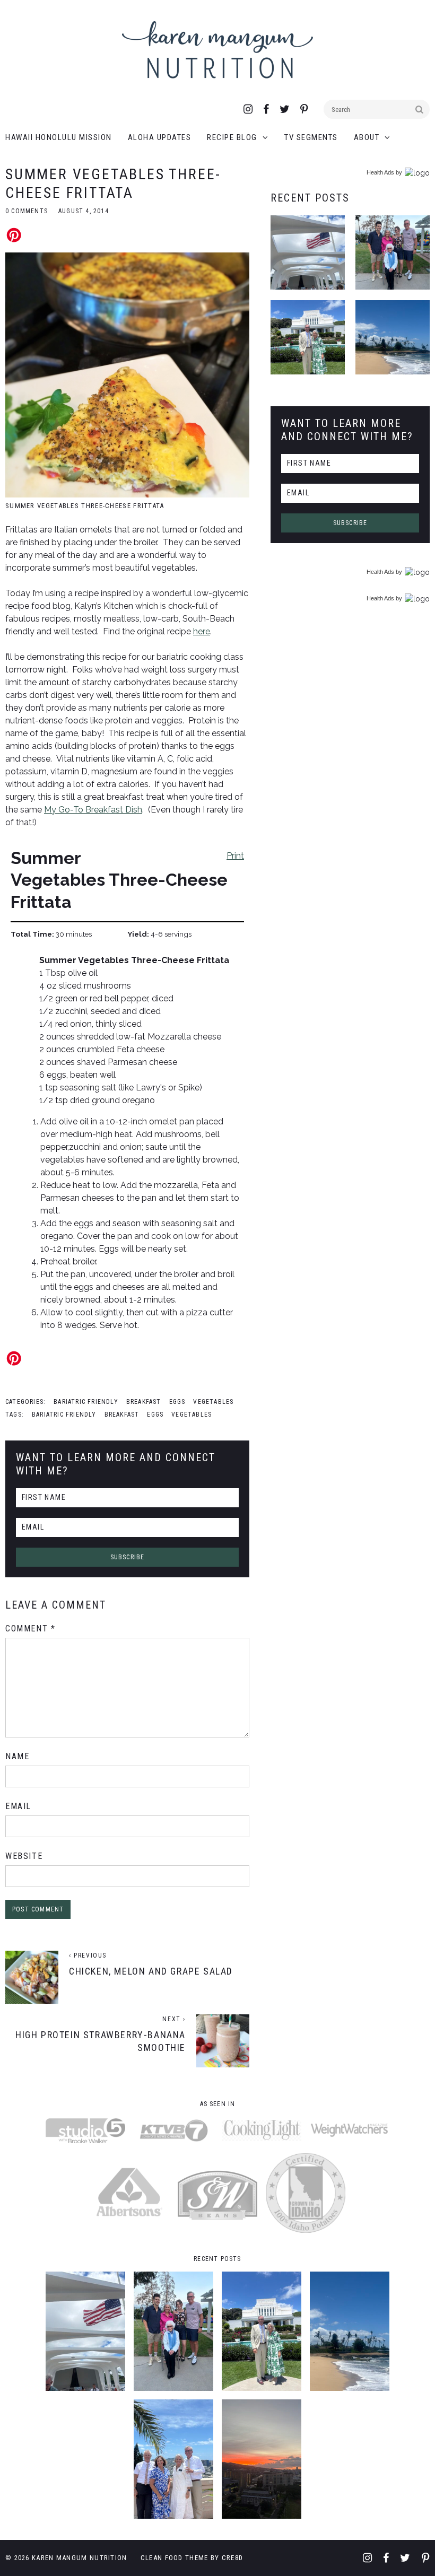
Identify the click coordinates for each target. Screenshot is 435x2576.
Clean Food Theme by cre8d (192, 2558)
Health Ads (380, 172)
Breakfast (144, 1402)
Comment (30, 1628)
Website (24, 1856)
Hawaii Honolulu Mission (59, 137)
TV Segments (311, 137)
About (367, 137)
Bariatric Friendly (86, 1402)
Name (17, 1756)
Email (18, 1806)
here (202, 631)
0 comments (27, 211)
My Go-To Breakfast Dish (93, 810)
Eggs (177, 1402)
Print (235, 855)
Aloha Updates (160, 137)
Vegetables (213, 1402)
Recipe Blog (232, 137)
